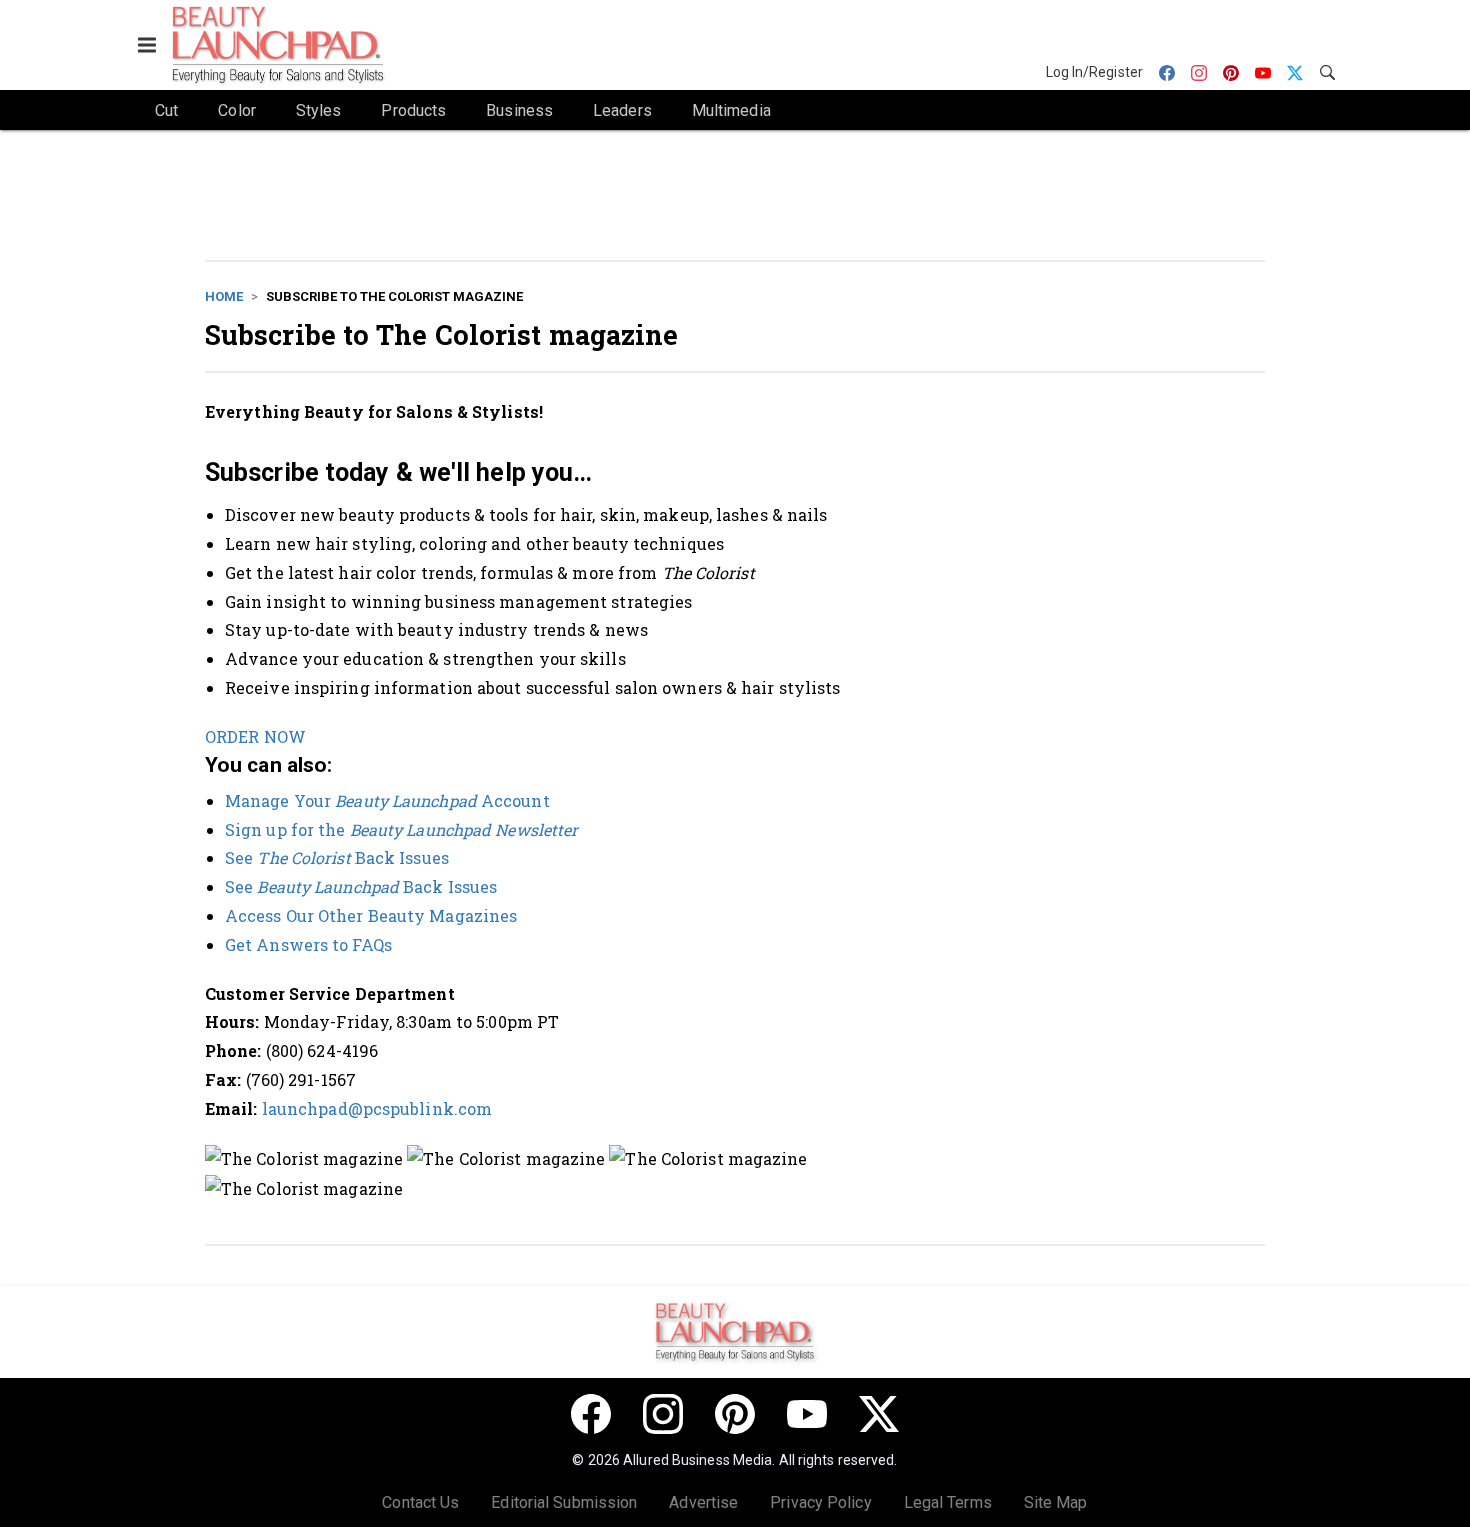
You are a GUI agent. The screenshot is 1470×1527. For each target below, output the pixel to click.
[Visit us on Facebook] (591, 1414)
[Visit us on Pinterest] (735, 1414)
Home (224, 296)
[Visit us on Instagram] (663, 1414)
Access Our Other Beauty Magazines (371, 915)
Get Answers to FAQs (308, 944)
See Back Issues (337, 857)
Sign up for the (401, 829)
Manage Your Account (387, 800)
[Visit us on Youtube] (807, 1414)
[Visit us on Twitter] (879, 1414)
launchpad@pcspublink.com (377, 1108)
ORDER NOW (255, 736)
